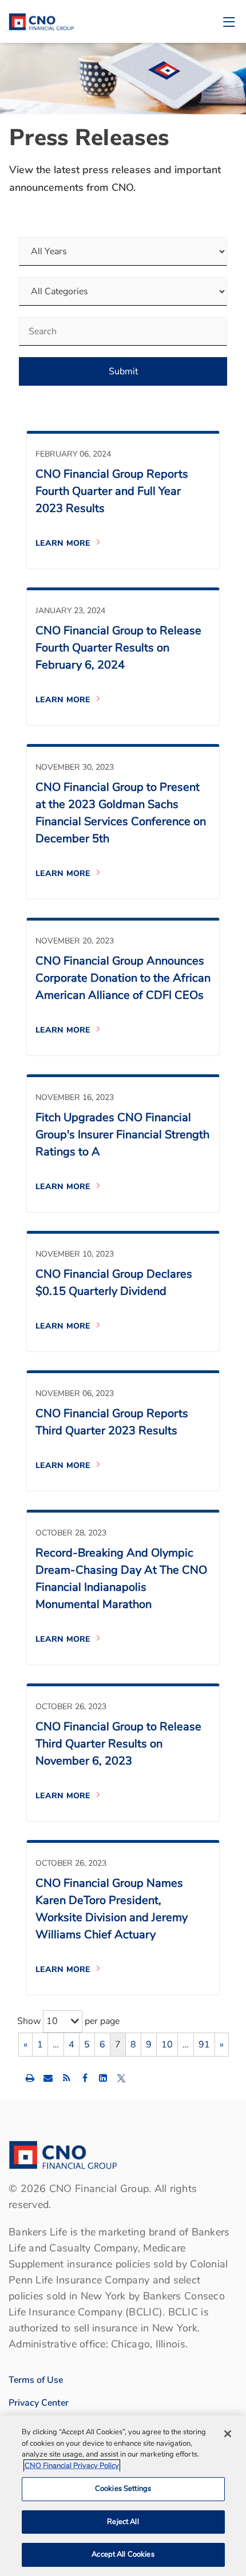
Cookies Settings (123, 2489)
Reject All (123, 2522)
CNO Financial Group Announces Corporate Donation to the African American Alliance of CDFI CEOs (123, 978)
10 (167, 2045)
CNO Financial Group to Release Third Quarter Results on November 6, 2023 (118, 1744)
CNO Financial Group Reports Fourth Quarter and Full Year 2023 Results (112, 491)
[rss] (66, 2078)
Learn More (63, 543)
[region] (123, 2496)
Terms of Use (36, 2380)
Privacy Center (39, 2403)
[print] (30, 2078)
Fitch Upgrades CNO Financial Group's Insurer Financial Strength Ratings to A (122, 1135)
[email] (48, 2078)
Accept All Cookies (123, 2554)
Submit (123, 371)
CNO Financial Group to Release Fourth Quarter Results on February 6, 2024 (118, 648)
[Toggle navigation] (229, 21)
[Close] (228, 2434)
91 (204, 2045)
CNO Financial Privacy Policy (72, 2466)
